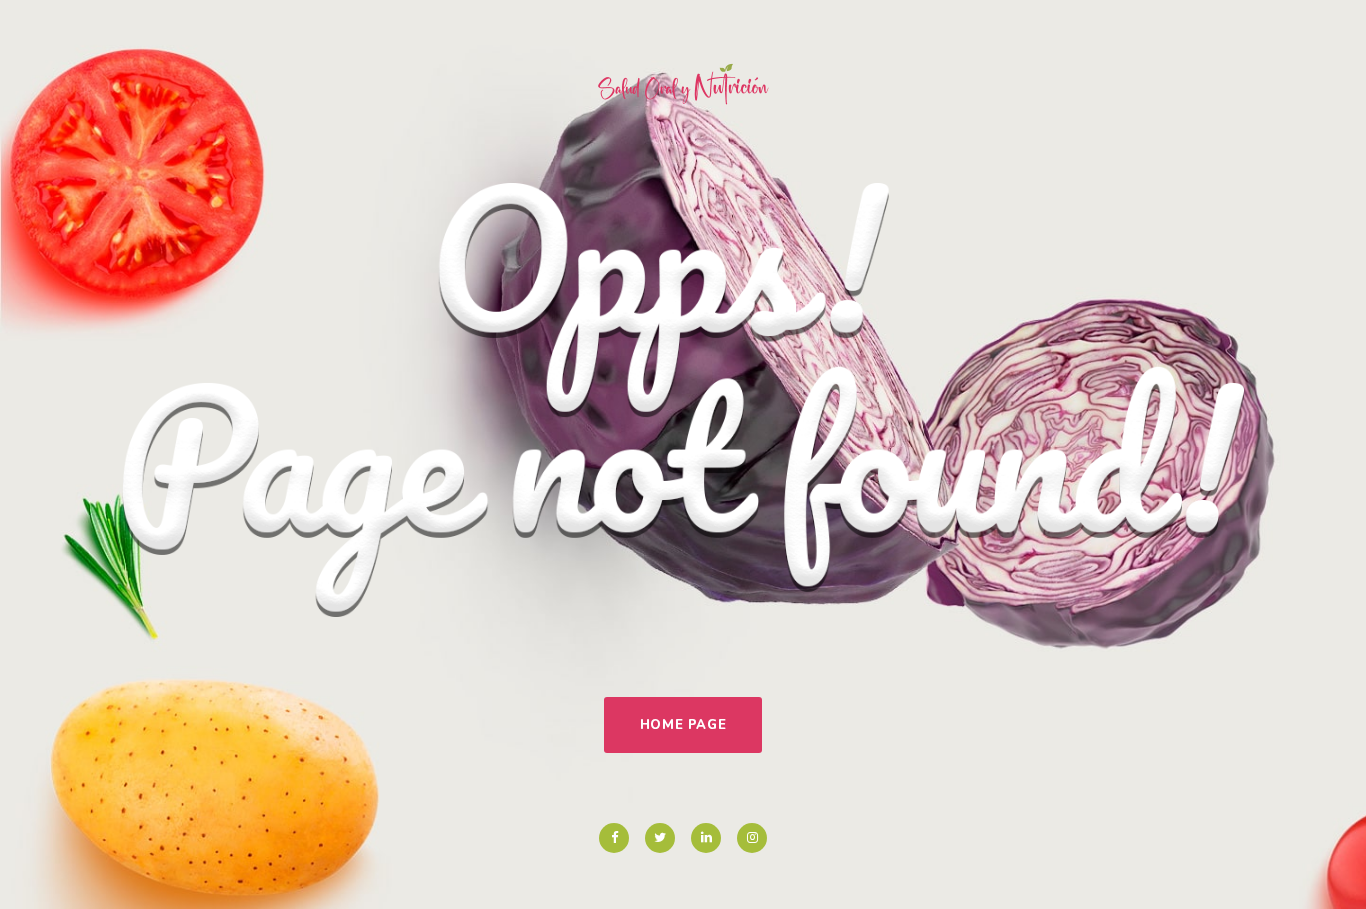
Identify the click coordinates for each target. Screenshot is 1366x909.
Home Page (683, 725)
